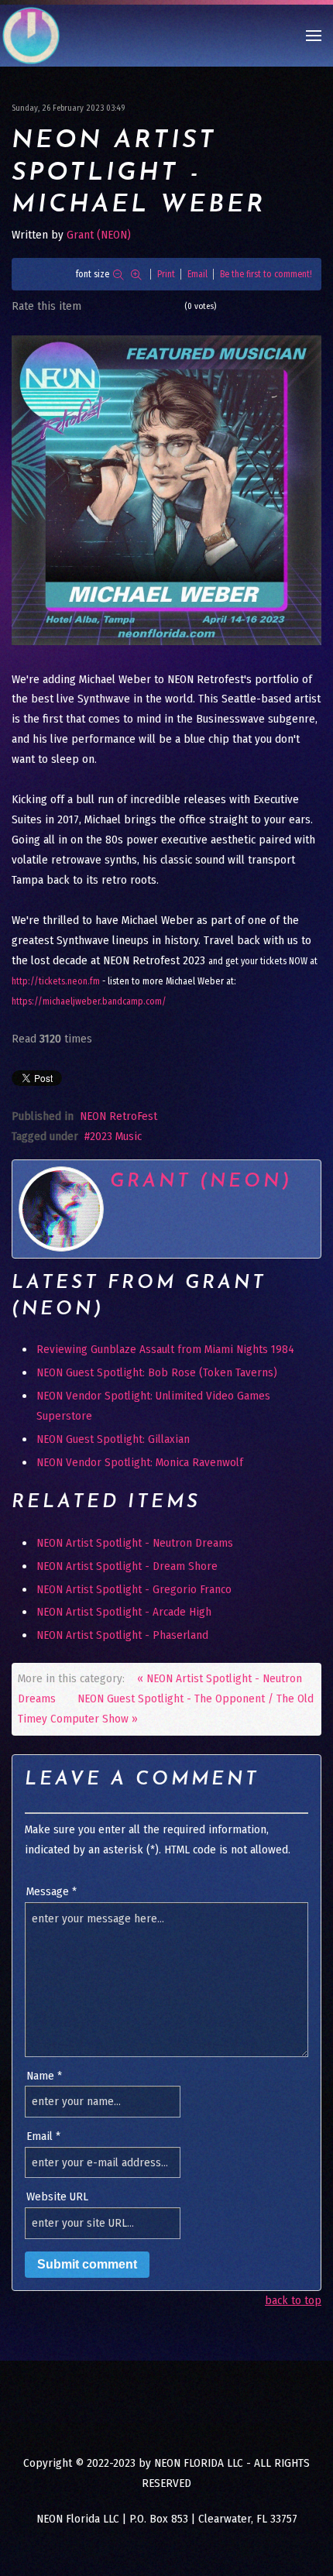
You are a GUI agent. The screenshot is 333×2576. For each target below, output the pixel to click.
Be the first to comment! (266, 274)
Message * (51, 1891)
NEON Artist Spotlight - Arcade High (124, 1612)
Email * (43, 2136)
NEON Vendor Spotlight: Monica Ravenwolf (140, 1462)
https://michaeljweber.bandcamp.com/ (89, 1001)
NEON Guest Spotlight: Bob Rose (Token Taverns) (157, 1372)
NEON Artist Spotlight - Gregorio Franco (134, 1589)
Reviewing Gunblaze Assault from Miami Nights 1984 (165, 1349)
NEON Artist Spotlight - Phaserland (122, 1635)
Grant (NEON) (99, 235)
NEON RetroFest (118, 1116)
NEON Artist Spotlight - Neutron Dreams (135, 1543)
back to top (293, 2300)
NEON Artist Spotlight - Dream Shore (127, 1566)
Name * (44, 2076)
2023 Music (116, 1136)
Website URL (57, 2196)
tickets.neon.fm (56, 981)
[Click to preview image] (166, 489)
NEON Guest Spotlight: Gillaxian (113, 1439)
